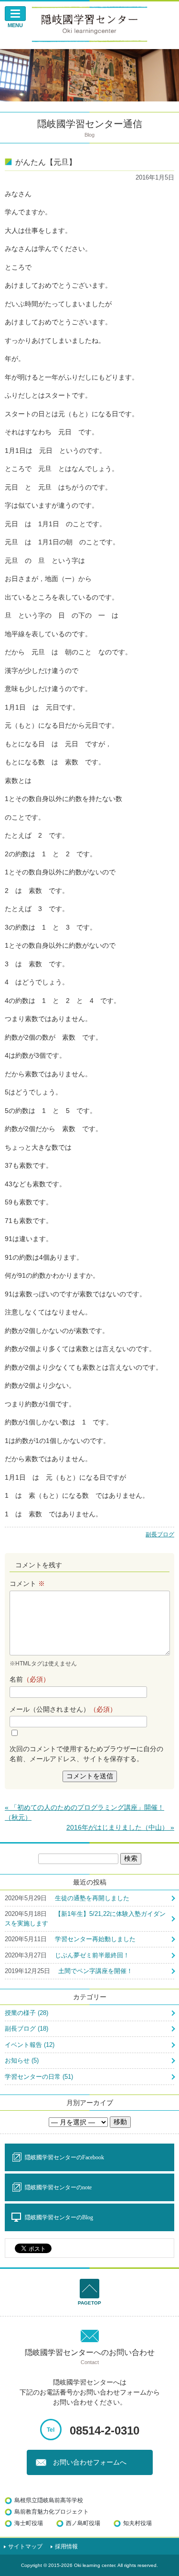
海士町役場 (29, 2523)
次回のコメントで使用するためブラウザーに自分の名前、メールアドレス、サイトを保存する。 (86, 1754)
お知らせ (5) (22, 2060)
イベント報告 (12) (30, 2045)
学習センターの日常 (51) (39, 2077)
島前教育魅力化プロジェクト (52, 2512)
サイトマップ (25, 2546)
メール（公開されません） (63, 1709)
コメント (27, 1584)
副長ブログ (160, 1534)
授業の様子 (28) (26, 2013)
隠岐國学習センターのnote (58, 2187)
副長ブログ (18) (26, 2029)
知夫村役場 (137, 2523)
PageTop (89, 2303)
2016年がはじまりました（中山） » (120, 1827)
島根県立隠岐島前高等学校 (49, 2500)
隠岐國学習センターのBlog (59, 2217)
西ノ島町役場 (83, 2523)
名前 (30, 1679)
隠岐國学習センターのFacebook (64, 2157)
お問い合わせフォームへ (90, 2462)
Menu (15, 25)
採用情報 (66, 2546)
